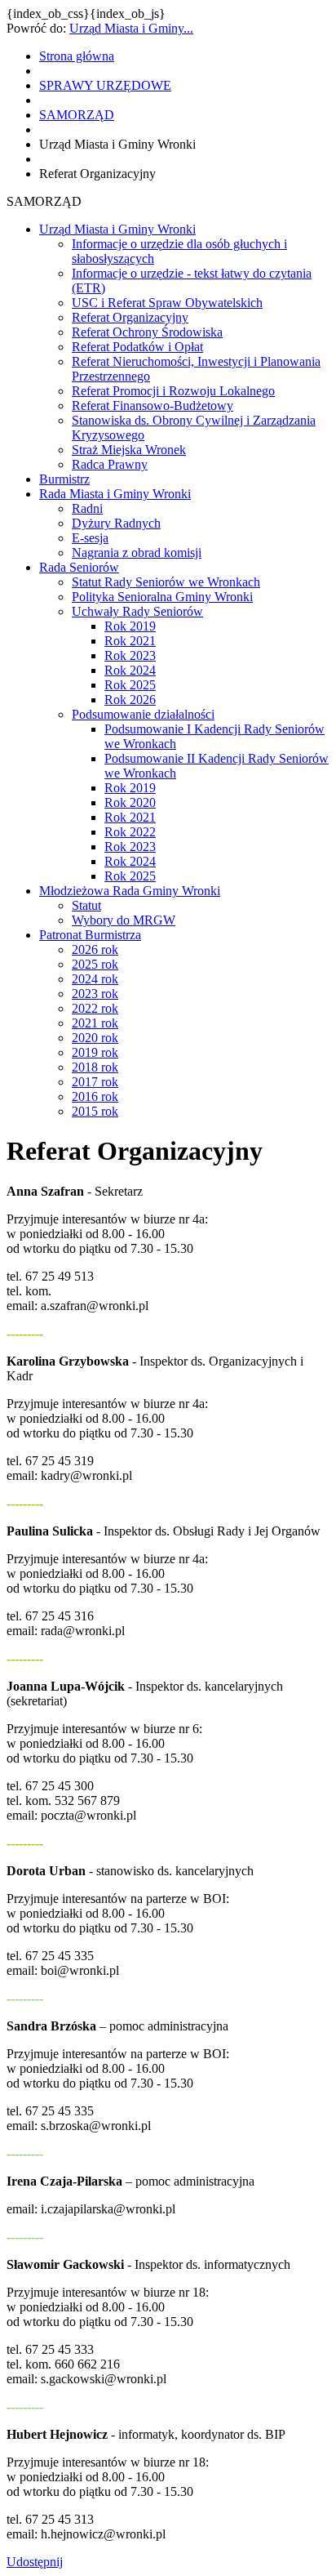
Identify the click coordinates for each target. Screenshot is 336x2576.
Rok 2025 (130, 685)
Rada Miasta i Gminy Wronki (115, 494)
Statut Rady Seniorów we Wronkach (166, 582)
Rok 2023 (130, 655)
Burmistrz (64, 479)
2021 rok (95, 1023)
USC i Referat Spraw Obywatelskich (167, 303)
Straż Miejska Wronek (129, 450)
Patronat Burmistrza (90, 935)
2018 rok (95, 1067)
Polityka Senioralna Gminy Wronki (162, 597)
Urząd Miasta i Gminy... (131, 28)
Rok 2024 (130, 670)
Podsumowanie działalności (143, 714)
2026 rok (95, 949)
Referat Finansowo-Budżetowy (153, 406)
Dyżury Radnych (116, 523)
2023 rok (95, 994)
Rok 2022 (130, 832)
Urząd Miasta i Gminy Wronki (117, 229)
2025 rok (95, 964)
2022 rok (95, 1008)
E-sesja (90, 538)
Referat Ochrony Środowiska (147, 332)
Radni (87, 508)
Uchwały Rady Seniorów (137, 611)
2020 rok (95, 1038)
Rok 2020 (130, 802)
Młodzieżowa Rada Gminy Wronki (130, 891)
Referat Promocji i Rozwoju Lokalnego (173, 391)
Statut (86, 905)
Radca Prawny (110, 464)
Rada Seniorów (79, 567)
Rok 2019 (130, 626)
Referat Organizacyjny (130, 317)
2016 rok (95, 1096)
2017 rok (95, 1082)
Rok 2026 (130, 700)
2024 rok (95, 979)
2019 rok (95, 1052)
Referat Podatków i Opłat (137, 347)
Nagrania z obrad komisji (137, 553)
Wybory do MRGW (124, 920)
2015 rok (95, 1111)
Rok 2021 (130, 641)
